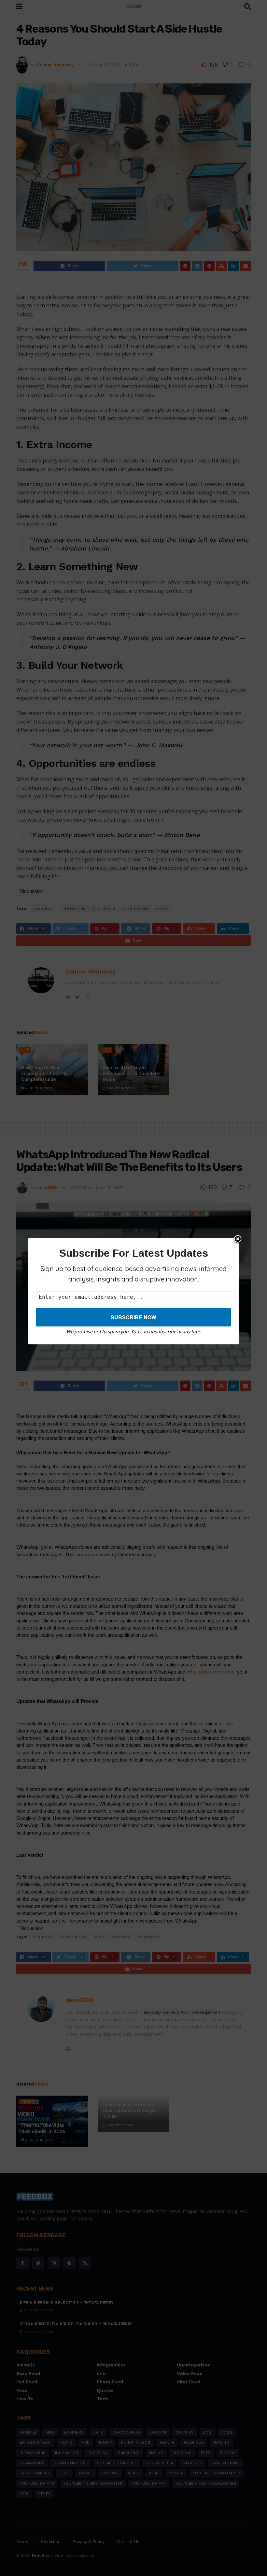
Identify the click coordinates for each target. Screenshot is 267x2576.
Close (238, 1239)
